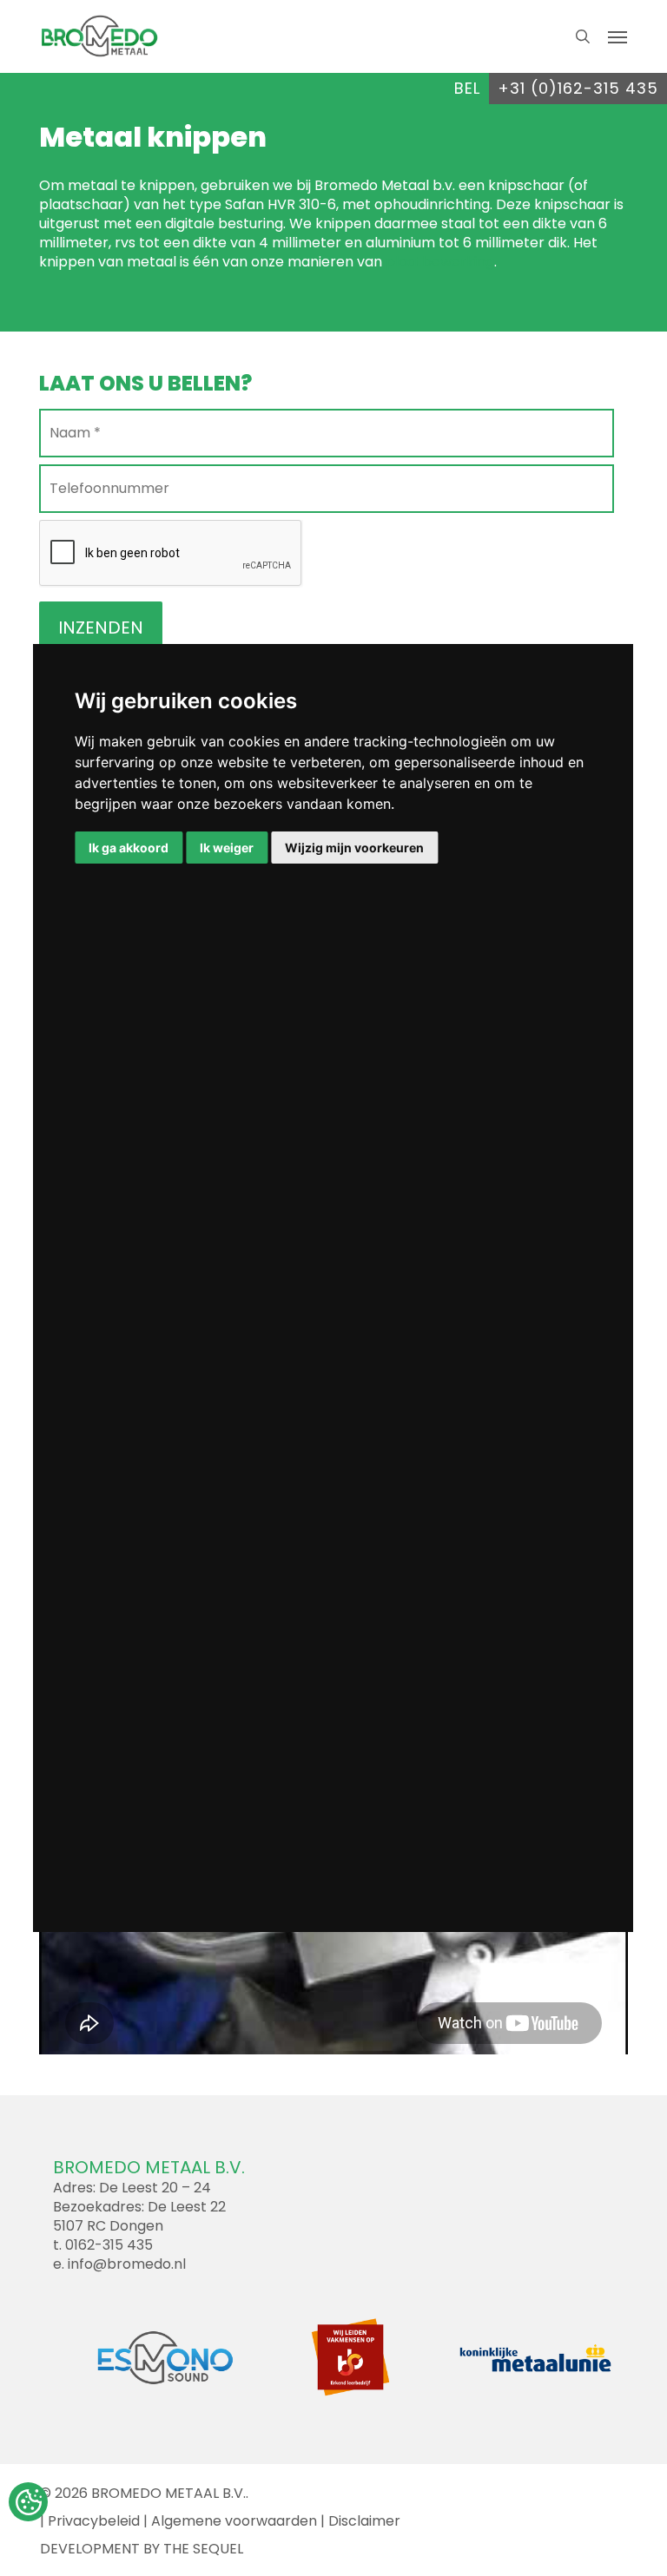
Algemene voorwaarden (234, 2521)
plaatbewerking (440, 262)
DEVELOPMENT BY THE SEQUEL (142, 2549)
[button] (617, 36)
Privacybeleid (94, 2521)
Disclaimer (364, 2521)
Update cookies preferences (28, 2502)
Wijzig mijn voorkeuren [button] (354, 848)
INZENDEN (101, 628)
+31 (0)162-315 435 (578, 88)
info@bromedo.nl (127, 2264)
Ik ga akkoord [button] (129, 848)
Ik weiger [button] (227, 848)
